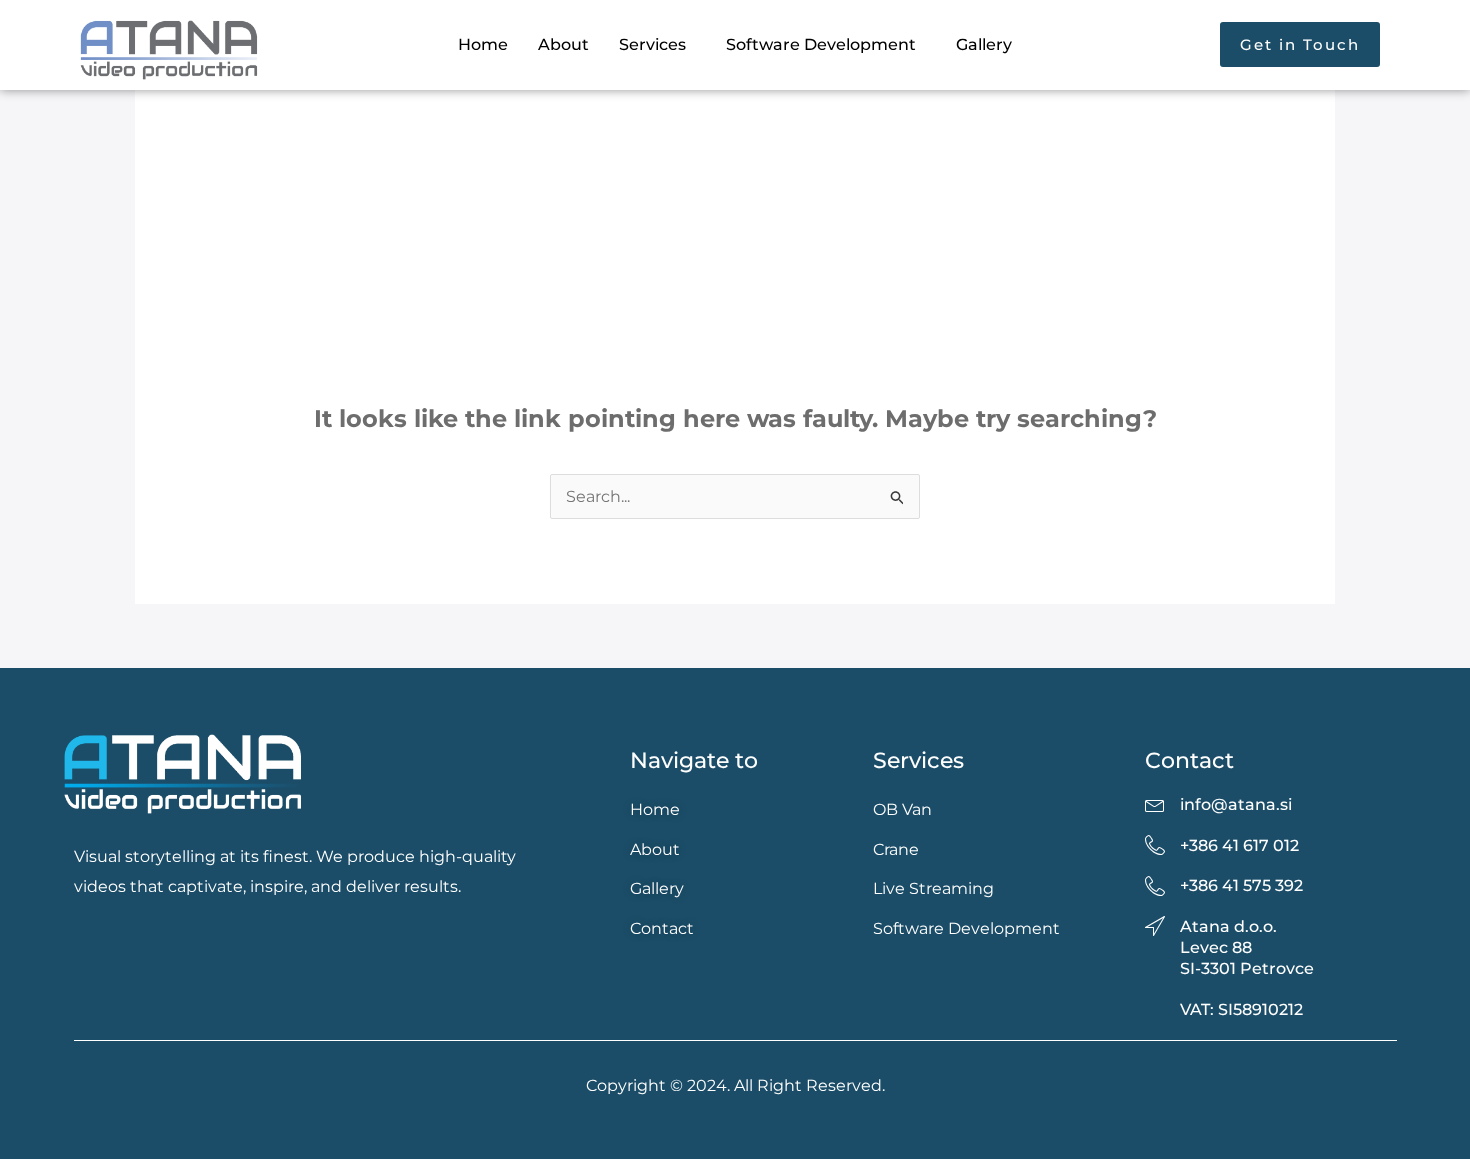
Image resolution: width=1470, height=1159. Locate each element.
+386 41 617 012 (1239, 845)
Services (652, 44)
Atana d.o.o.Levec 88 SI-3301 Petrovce (1247, 947)
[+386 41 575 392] (1155, 887)
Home (483, 44)
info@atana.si (1236, 804)
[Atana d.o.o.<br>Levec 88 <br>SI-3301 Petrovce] (1155, 927)
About (563, 44)
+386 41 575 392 (1241, 885)
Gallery (984, 44)
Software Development (821, 44)
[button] (657, 45)
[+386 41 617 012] (1155, 846)
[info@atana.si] (1155, 805)
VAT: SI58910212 (1241, 1009)
